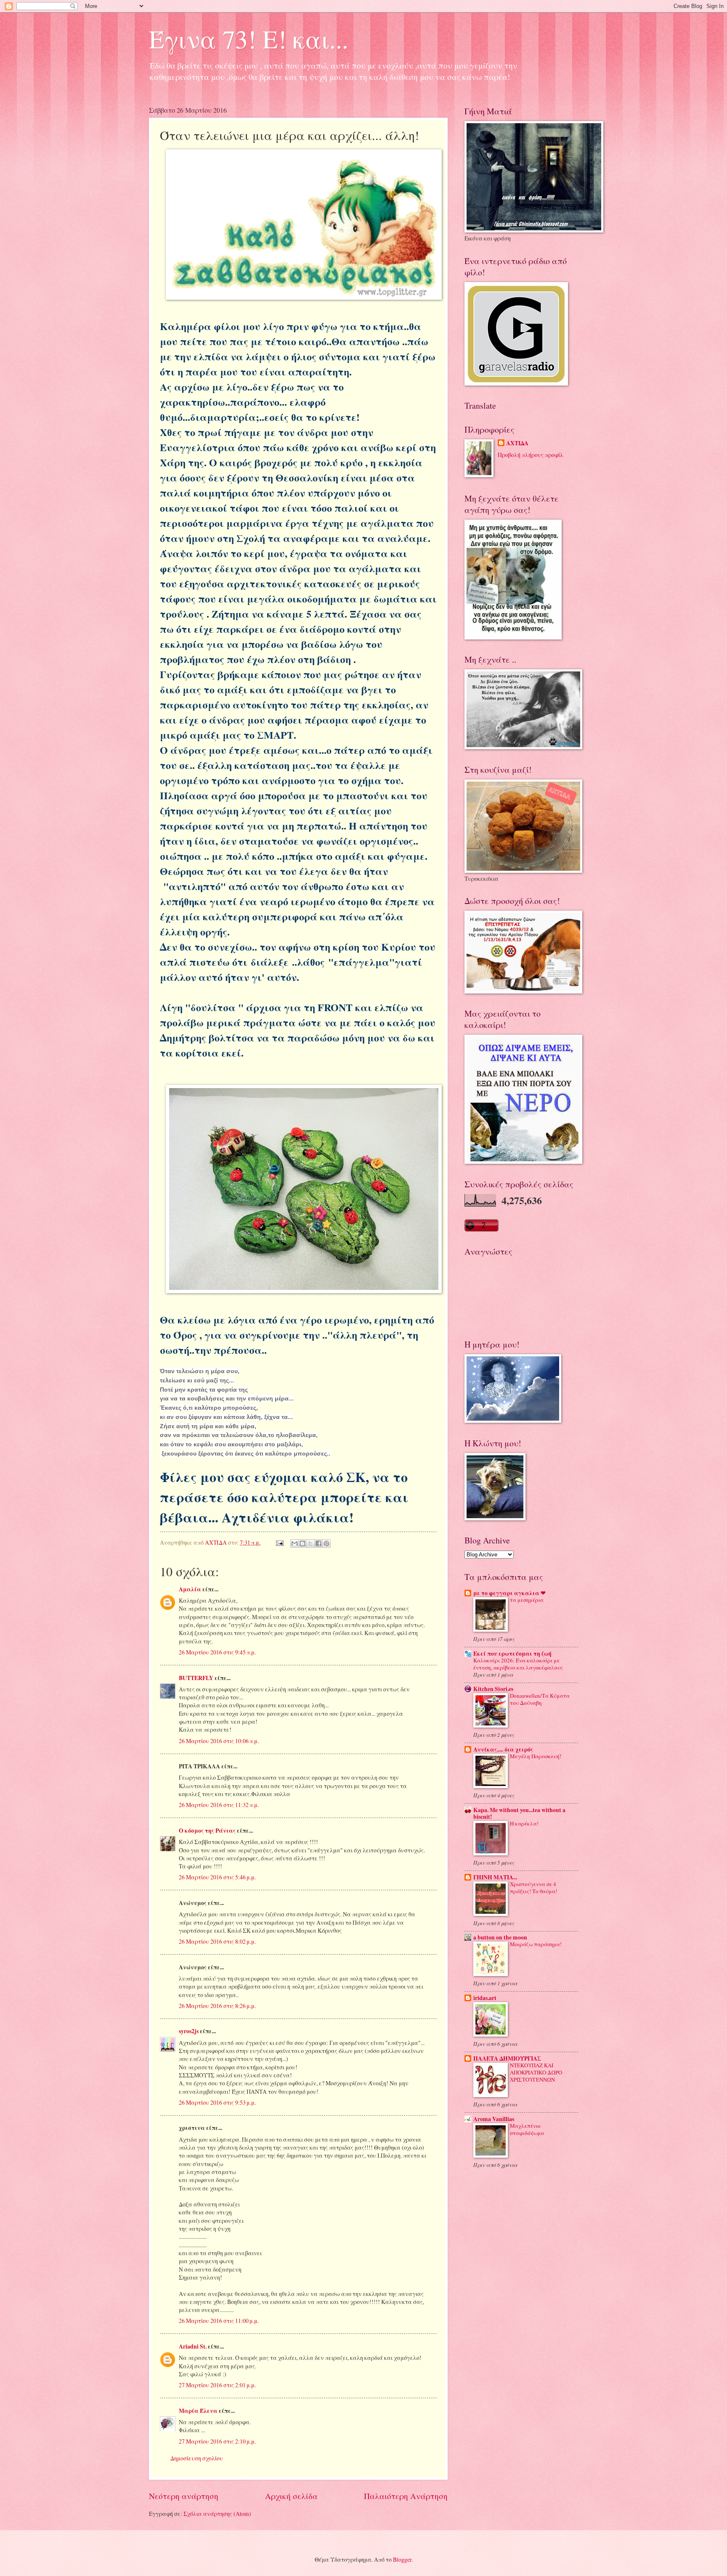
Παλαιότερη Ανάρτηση (406, 2496)
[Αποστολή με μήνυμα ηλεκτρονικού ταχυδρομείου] (295, 1543)
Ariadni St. (193, 2346)
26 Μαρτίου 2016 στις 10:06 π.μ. (219, 1741)
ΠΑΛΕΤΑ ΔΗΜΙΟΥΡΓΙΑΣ (507, 2058)
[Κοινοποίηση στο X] (310, 1543)
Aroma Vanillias (494, 2119)
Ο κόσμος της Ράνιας (207, 1831)
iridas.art (485, 1998)
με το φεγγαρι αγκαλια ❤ (509, 1593)
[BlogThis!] (302, 1543)
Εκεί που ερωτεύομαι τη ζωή (512, 1654)
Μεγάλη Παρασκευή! (536, 1756)
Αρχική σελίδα (291, 2496)
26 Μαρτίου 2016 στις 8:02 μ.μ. (217, 1941)
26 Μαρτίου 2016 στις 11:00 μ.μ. (219, 2321)
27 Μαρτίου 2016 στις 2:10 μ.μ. (217, 2441)
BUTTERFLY (196, 1678)
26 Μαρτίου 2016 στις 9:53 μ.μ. (217, 2102)
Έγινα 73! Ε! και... (249, 39)
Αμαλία (190, 1589)
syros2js (189, 2031)
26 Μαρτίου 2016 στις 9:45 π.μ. (217, 1652)
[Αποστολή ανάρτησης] (279, 1542)
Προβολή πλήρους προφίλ (531, 455)
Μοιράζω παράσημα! (536, 1944)
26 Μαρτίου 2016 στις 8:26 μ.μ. (217, 2006)
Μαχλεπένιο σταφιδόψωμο (527, 2129)
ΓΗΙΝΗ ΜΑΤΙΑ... (495, 1877)
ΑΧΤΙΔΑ (517, 443)
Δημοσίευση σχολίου (197, 2458)
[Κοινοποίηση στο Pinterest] (326, 1543)
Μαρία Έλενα (198, 2411)
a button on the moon (500, 1937)
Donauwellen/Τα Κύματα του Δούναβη (540, 1699)
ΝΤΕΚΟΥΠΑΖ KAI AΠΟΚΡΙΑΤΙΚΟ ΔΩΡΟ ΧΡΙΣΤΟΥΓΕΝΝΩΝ (536, 2072)
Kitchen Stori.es (493, 1689)
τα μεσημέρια (527, 1600)
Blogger (402, 2559)
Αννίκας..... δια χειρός (503, 1749)
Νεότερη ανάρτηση (184, 2496)
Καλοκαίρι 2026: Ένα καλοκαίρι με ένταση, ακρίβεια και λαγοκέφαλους (518, 1664)
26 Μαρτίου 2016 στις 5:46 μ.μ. (217, 1877)
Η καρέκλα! (524, 1823)
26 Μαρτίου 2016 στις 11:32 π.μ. (219, 1805)
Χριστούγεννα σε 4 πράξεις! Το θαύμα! (533, 1888)
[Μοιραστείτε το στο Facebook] (318, 1543)
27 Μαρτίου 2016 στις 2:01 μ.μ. (217, 2385)
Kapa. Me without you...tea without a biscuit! (519, 1813)
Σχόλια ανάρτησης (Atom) (217, 2514)
